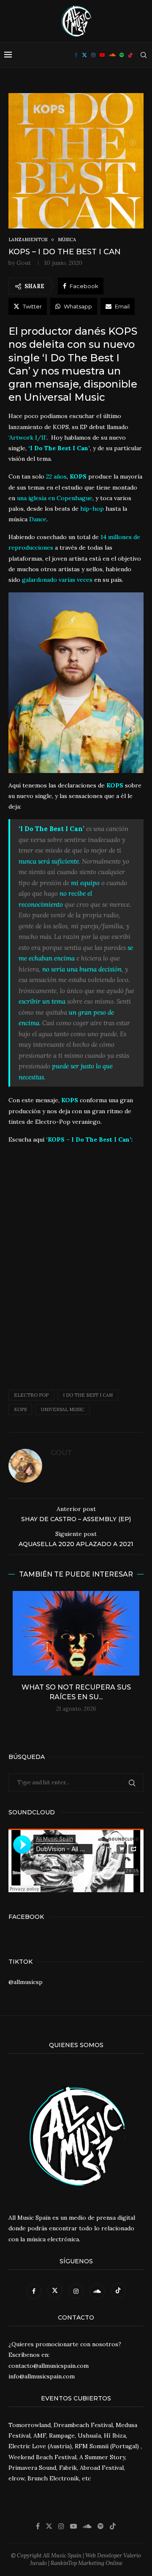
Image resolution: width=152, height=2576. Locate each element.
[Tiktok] (130, 55)
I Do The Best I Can (88, 1395)
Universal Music (63, 1409)
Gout (24, 263)
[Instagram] (93, 55)
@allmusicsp (26, 1982)
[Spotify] (122, 55)
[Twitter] (84, 55)
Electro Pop (31, 1395)
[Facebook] (76, 55)
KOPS (20, 1409)
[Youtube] (102, 55)
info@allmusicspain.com (42, 2376)
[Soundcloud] (112, 55)
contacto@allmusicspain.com (49, 2366)
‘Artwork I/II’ (27, 438)
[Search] (144, 55)
